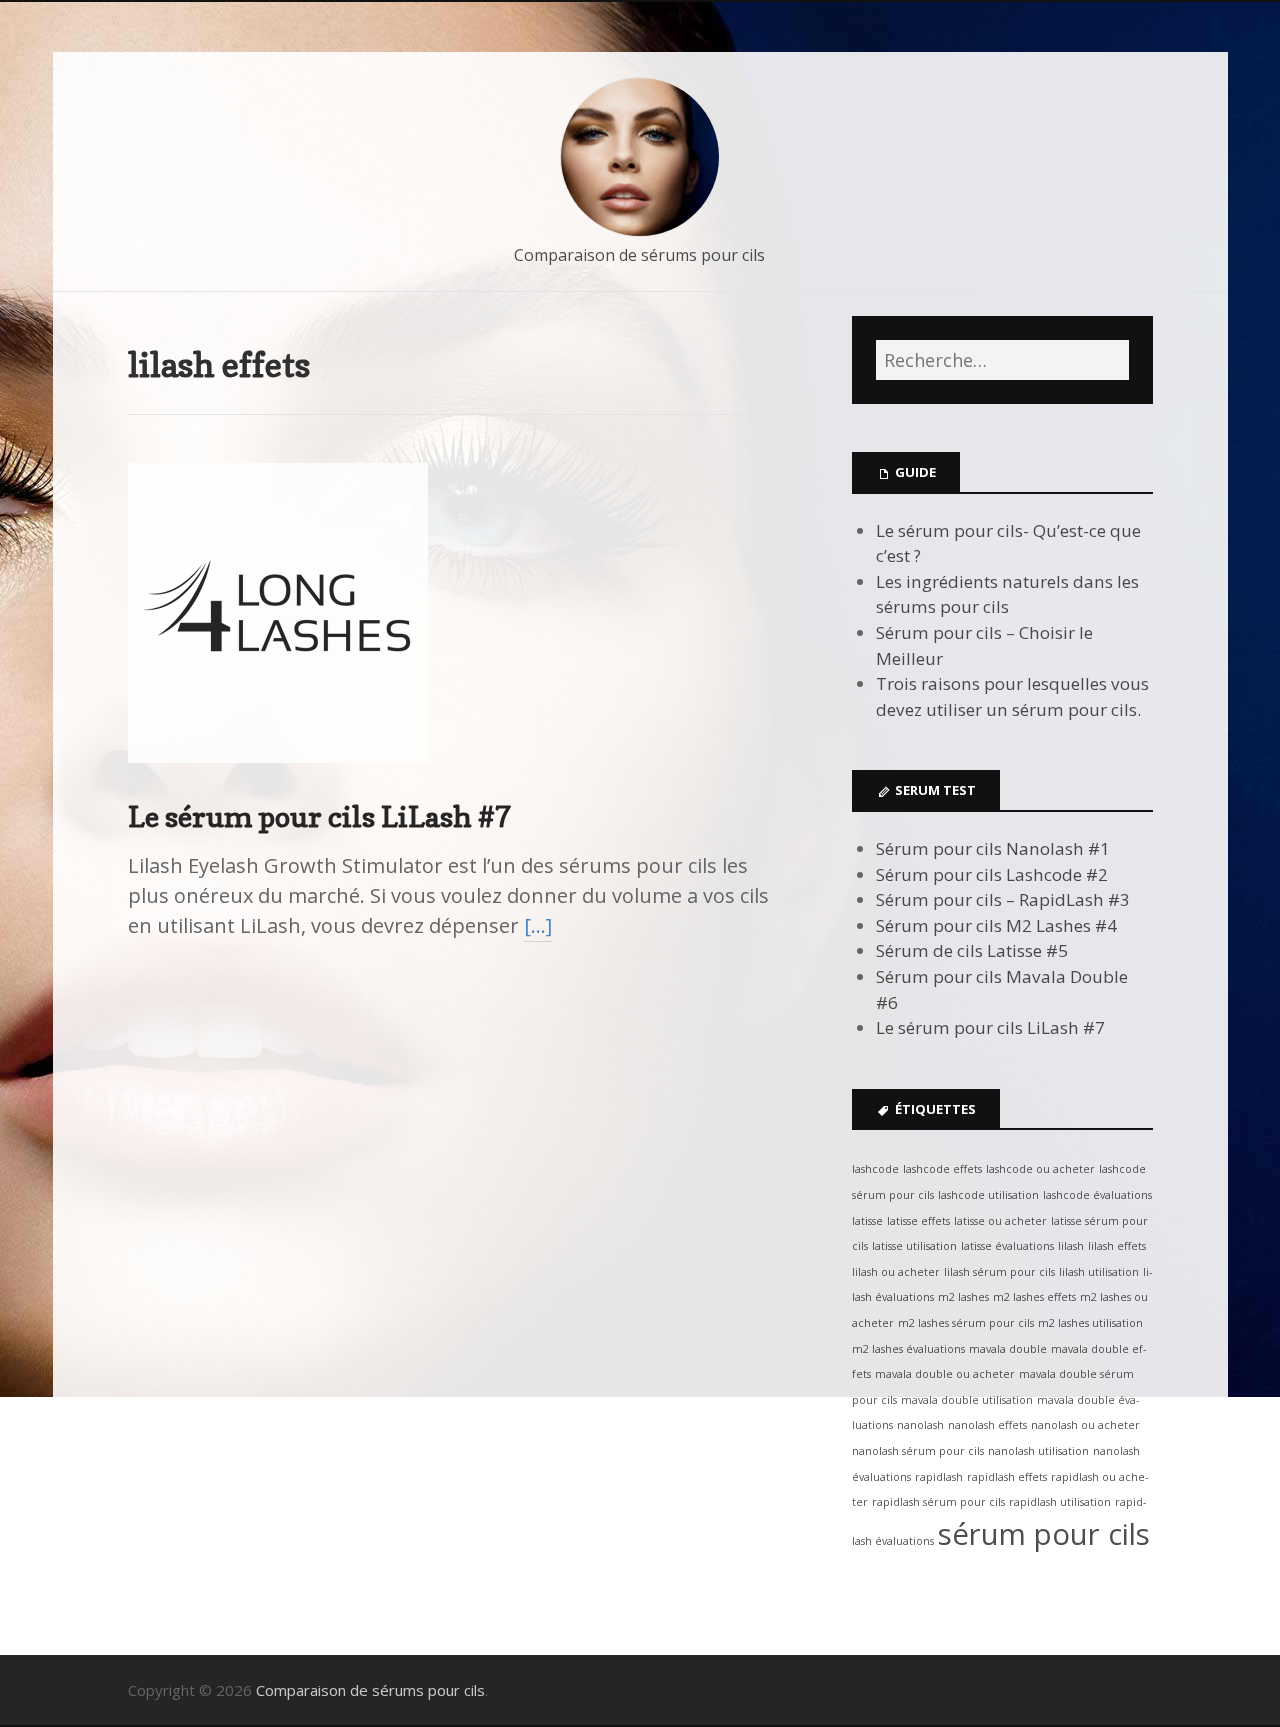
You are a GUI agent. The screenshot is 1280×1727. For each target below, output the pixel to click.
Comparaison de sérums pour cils (639, 255)
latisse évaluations (1007, 1246)
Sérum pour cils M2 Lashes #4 (996, 925)
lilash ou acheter (896, 1272)
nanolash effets (987, 1425)
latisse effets (918, 1221)
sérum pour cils (1044, 1534)
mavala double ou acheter (945, 1374)
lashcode (875, 1169)
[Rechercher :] (1002, 360)
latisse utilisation (914, 1246)
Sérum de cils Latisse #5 (972, 950)
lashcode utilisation (988, 1195)
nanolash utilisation (1038, 1451)
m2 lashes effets (1034, 1297)
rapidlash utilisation (1060, 1502)
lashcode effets (942, 1169)
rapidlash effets (1007, 1477)
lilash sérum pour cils (999, 1272)
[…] (538, 925)
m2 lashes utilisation (1090, 1323)
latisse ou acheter (1000, 1221)
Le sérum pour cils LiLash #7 (320, 816)
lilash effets (1117, 1246)
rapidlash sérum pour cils (938, 1502)
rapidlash (939, 1477)
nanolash (920, 1425)
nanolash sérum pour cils (918, 1451)
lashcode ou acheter (1040, 1169)
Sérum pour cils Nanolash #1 (993, 848)
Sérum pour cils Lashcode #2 (992, 874)
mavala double (1008, 1349)
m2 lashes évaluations (908, 1349)
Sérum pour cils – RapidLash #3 (1003, 899)
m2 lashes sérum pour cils (966, 1323)
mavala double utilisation (967, 1400)
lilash (1071, 1246)
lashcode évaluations (1097, 1195)
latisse (867, 1221)
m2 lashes (963, 1297)
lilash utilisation (1099, 1272)
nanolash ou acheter (1085, 1425)
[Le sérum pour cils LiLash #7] (278, 779)
